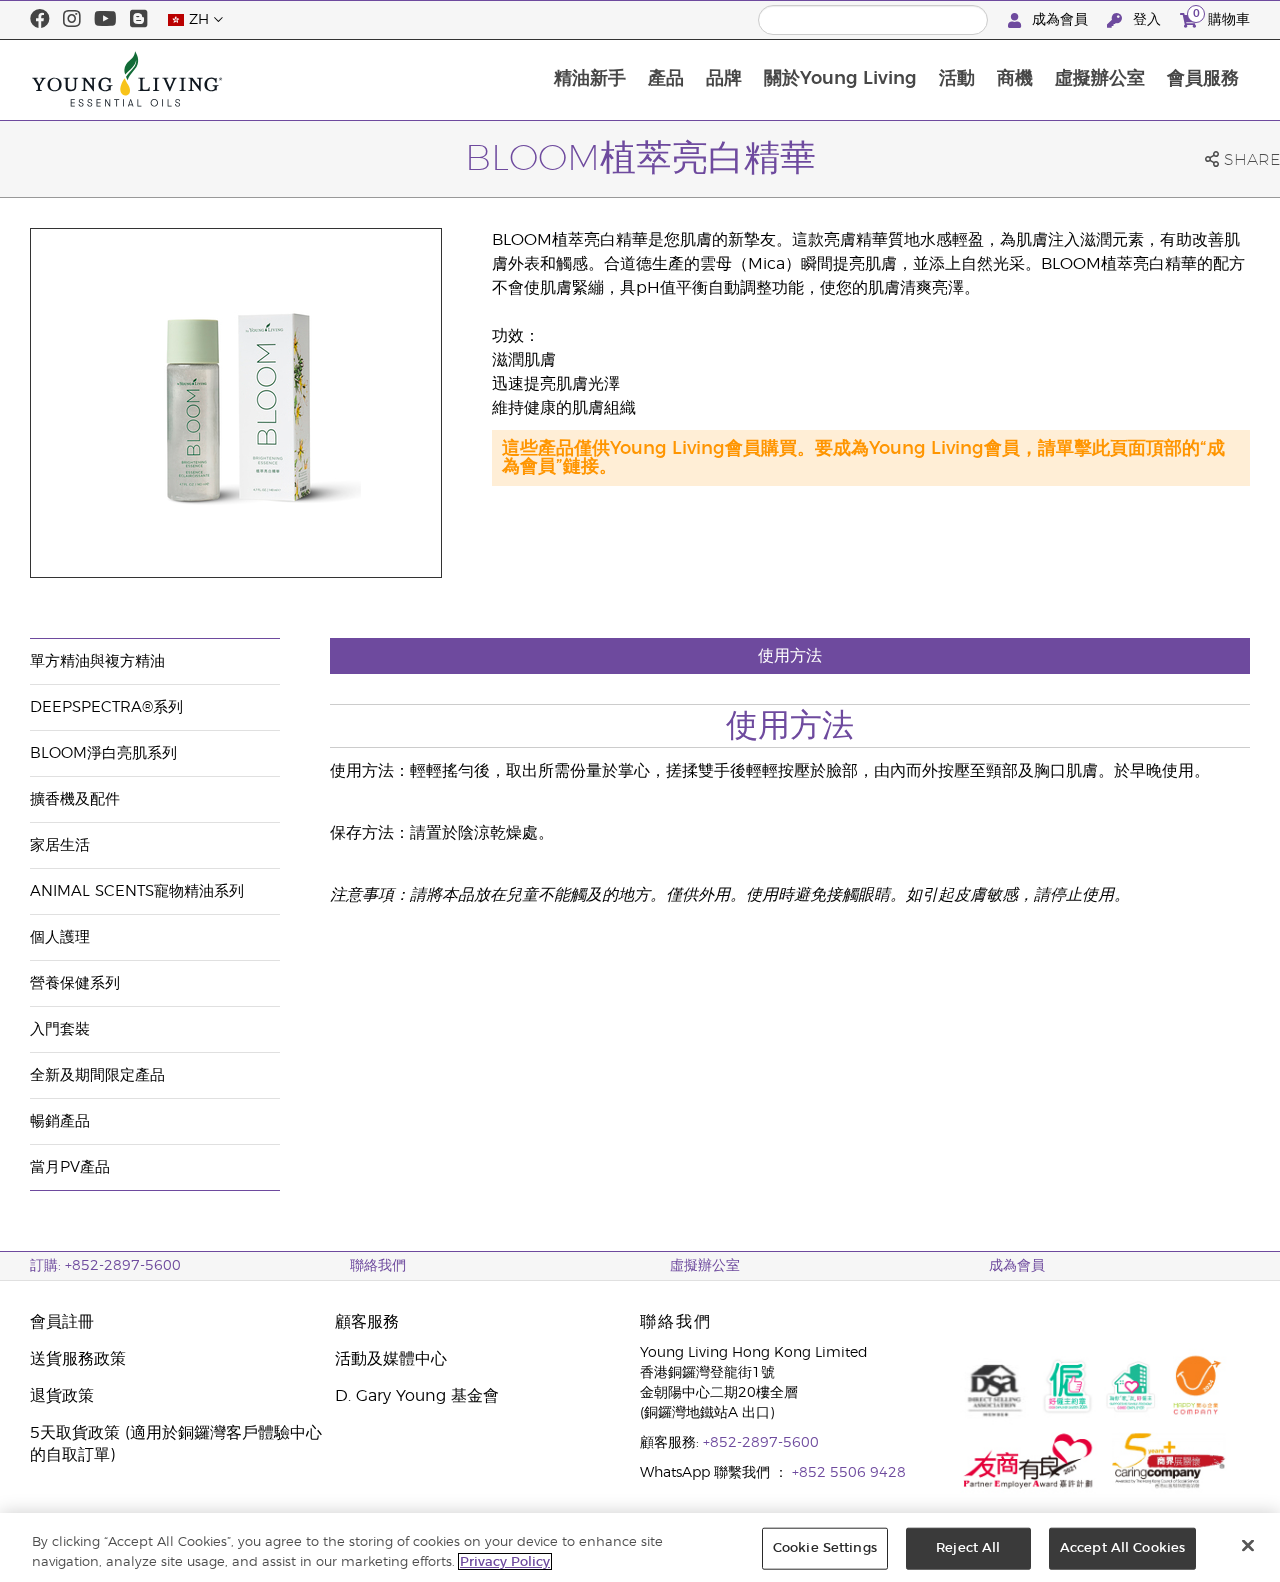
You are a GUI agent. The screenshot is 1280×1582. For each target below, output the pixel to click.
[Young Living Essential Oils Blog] (139, 20)
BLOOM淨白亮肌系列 (103, 753)
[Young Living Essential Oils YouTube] (105, 20)
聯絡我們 (378, 1266)
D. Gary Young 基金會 (417, 1396)
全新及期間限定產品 (97, 1075)
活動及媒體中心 (391, 1359)
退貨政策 (62, 1396)
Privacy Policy (505, 1561)
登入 (1147, 20)
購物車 (1221, 17)
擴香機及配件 (75, 799)
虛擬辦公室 (1100, 79)
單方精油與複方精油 (97, 661)
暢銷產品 (60, 1121)
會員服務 (1203, 79)
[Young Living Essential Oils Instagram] (72, 20)
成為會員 (1060, 20)
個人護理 (60, 937)
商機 (1015, 79)
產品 (666, 79)
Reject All (968, 1548)
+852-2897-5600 (761, 1443)
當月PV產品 (70, 1167)
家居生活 (60, 845)
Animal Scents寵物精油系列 (137, 891)
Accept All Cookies (1122, 1548)
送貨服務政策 (78, 1359)
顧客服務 (367, 1322)
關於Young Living (840, 79)
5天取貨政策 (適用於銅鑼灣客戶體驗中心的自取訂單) (176, 1444)
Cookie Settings (825, 1548)
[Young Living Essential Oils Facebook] (40, 20)
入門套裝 (60, 1029)
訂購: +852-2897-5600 (105, 1266)
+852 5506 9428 (849, 1473)
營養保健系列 (75, 983)
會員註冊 (62, 1322)
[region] (640, 1547)
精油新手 (590, 79)
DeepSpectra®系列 (106, 707)
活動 (957, 79)
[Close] (1248, 1546)
